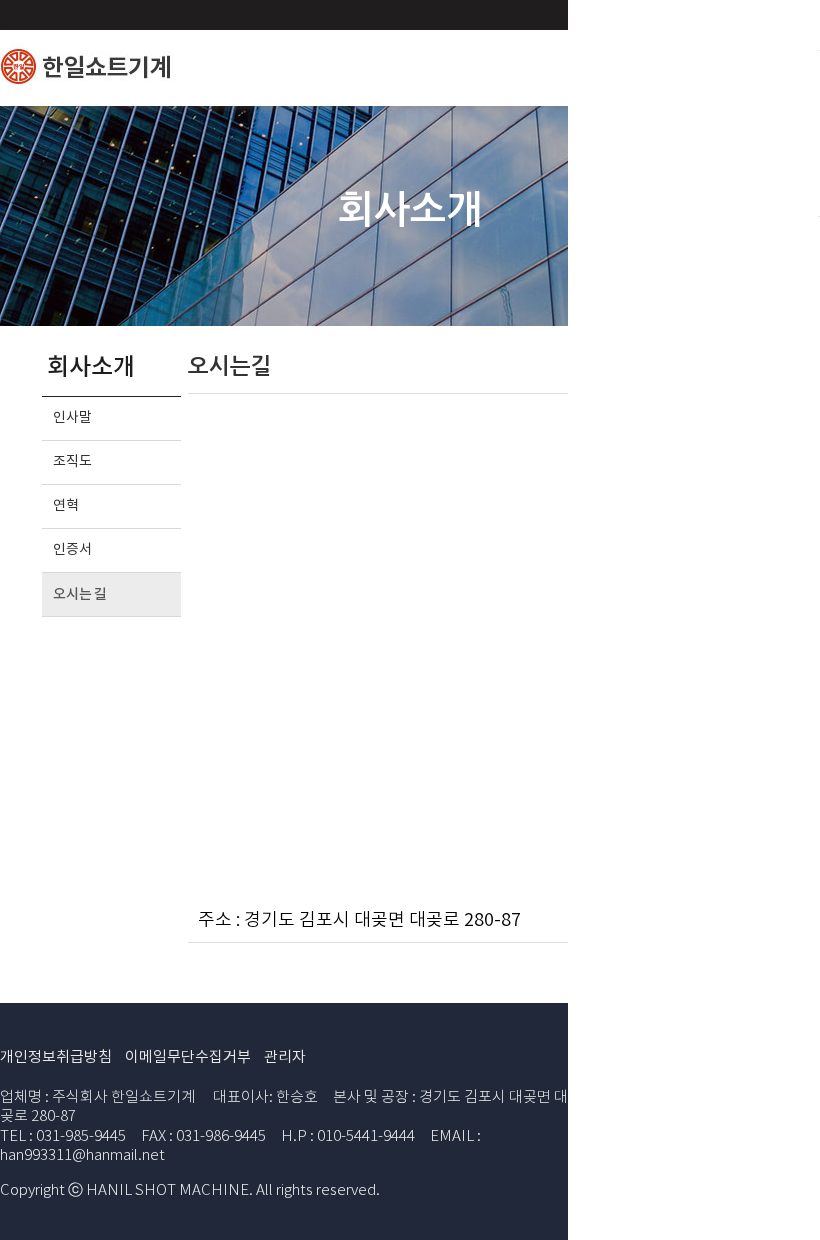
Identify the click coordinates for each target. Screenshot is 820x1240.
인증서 (72, 550)
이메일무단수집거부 (188, 1057)
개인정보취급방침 (56, 1057)
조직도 (72, 462)
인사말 (72, 418)
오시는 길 (80, 594)
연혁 (65, 506)
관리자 (285, 1057)
